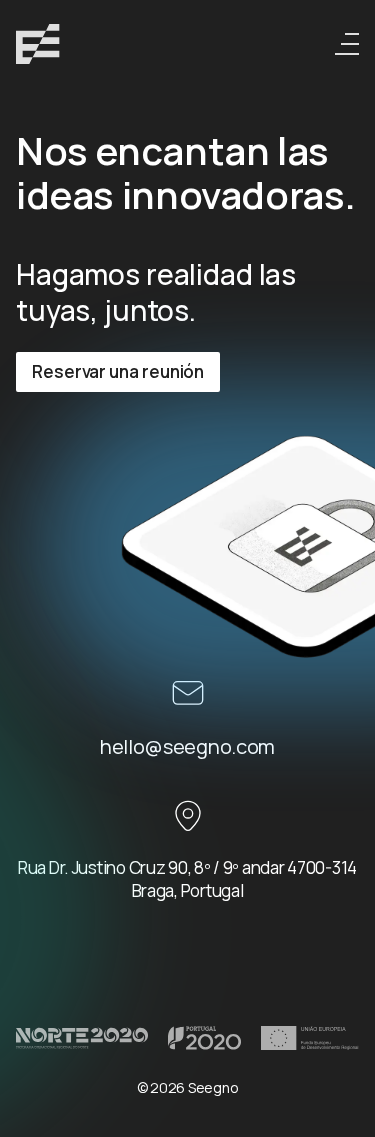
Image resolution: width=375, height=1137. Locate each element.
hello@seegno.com (187, 746)
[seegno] (38, 44)
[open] (347, 44)
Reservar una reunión (118, 371)
